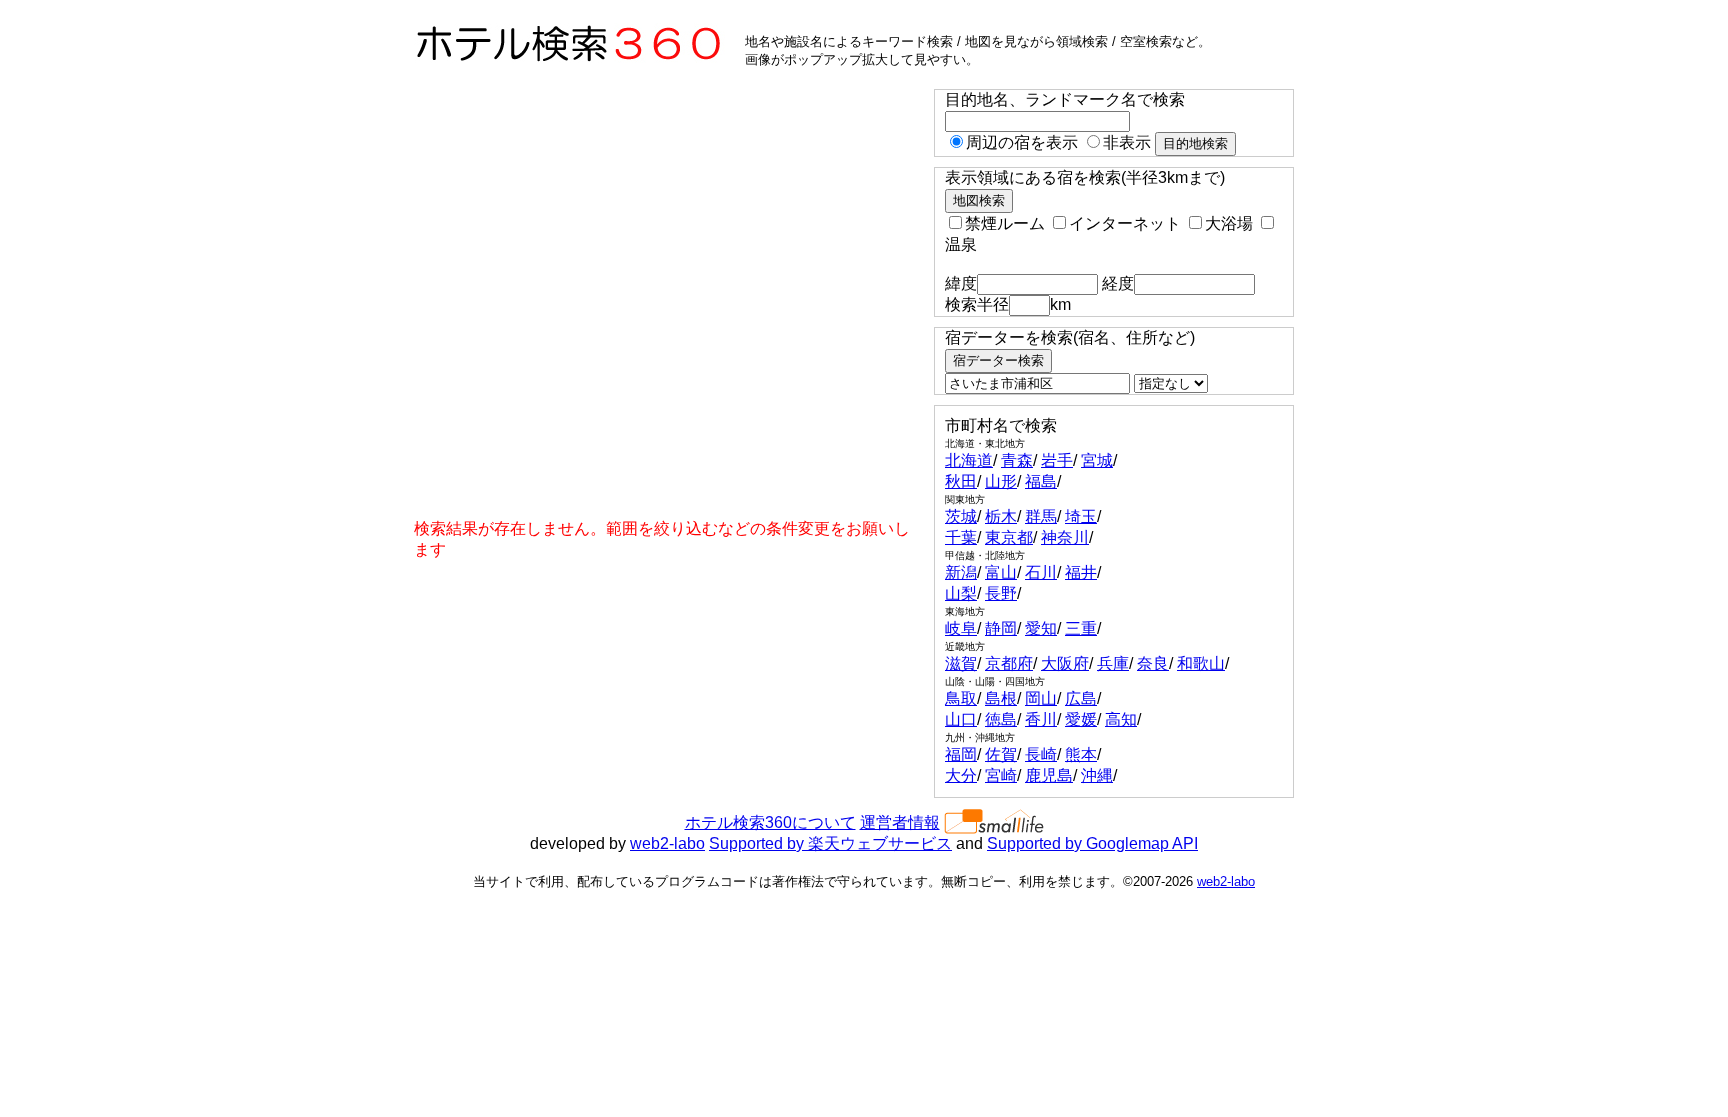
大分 (961, 775)
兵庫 (1113, 663)
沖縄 (1097, 775)
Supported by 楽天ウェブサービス (830, 843)
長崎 (1041, 754)
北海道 (969, 460)
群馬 (1041, 516)
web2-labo (667, 843)
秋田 (961, 481)
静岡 (1001, 628)
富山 (1001, 572)
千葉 (961, 537)
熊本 (1081, 754)
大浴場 (1229, 223)
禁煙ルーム (1005, 223)
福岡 (961, 754)
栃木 (1001, 516)
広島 (1081, 698)
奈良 (1153, 663)
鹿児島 (1049, 775)
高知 (1121, 719)
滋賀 (961, 663)
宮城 (1097, 460)
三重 (1081, 628)
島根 (1001, 698)
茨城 (961, 516)
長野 (1001, 593)
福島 (1041, 481)
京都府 (1009, 663)
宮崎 (1001, 775)
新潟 (961, 572)
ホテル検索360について (770, 822)
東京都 (1009, 537)
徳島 (1001, 719)
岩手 (1057, 460)
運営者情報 (900, 822)
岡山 (1041, 698)
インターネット (1125, 223)
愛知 (1041, 628)
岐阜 (961, 628)
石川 (1041, 572)
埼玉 (1081, 516)
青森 (1017, 460)
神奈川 (1065, 537)
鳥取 (961, 698)
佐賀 (1001, 754)
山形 (1001, 481)
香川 (1041, 719)
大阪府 (1065, 663)
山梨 (961, 593)
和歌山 (1201, 663)
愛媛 (1081, 719)
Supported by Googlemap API (1092, 843)
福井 (1081, 572)
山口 (961, 719)
